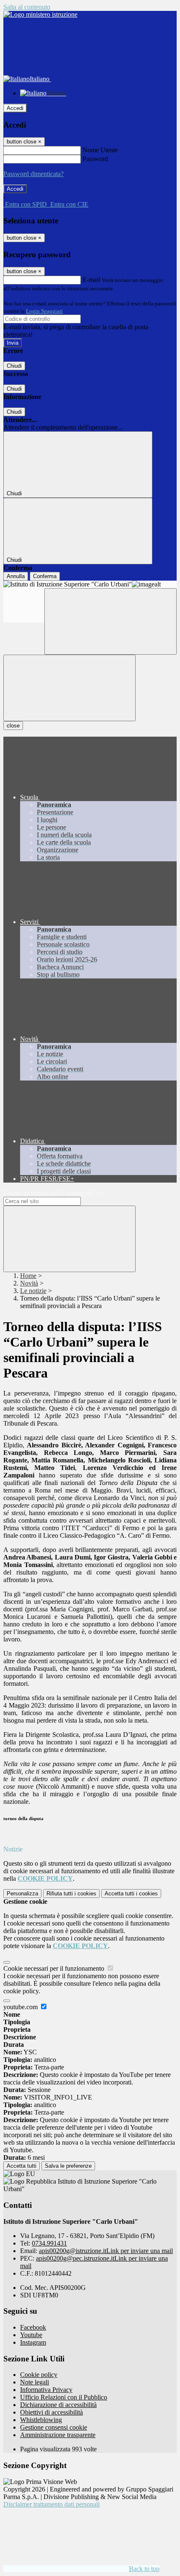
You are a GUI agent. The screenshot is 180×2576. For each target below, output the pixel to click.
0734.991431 (49, 2243)
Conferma (45, 576)
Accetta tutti (131, 1894)
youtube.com (21, 2007)
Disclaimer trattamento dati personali (51, 2504)
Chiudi (14, 366)
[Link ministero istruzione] (40, 14)
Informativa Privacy (46, 2390)
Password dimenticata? (33, 174)
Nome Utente (100, 150)
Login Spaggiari (44, 311)
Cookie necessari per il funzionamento (55, 1968)
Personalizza (22, 1894)
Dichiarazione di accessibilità (58, 2405)
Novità (29, 1283)
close (13, 726)
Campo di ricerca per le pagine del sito (54, 1193)
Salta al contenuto (27, 7)
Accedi (15, 108)
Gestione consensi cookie (54, 2427)
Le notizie (33, 1291)
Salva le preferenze (68, 2166)
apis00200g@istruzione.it (106, 2251)
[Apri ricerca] (111, 621)
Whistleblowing (41, 2420)
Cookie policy (39, 2375)
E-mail (91, 280)
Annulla (16, 576)
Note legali (35, 2382)
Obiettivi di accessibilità (51, 2412)
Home (28, 1276)
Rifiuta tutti (71, 1894)
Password (95, 159)
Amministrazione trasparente (58, 2435)
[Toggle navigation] (69, 688)
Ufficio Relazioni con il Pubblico (64, 2397)
